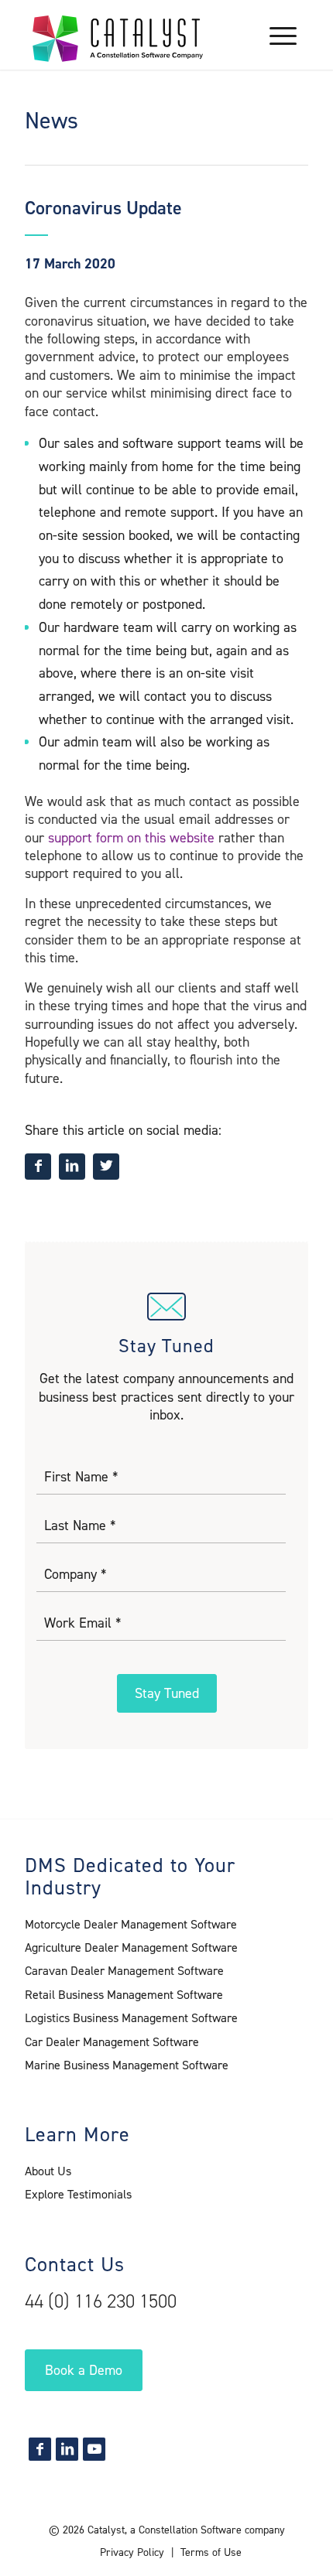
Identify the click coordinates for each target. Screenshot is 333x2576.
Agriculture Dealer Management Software (131, 1947)
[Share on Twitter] (106, 1167)
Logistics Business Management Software (131, 2018)
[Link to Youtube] (94, 2449)
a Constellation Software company (208, 2530)
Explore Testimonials (78, 2194)
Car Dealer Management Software (112, 2042)
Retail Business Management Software (124, 1995)
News (51, 121)
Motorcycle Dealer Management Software (131, 1924)
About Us (48, 2171)
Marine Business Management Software (127, 2065)
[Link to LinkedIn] (67, 2449)
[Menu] (275, 35)
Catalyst (106, 2530)
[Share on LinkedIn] (72, 1167)
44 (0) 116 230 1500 (101, 2301)
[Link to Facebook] (40, 2449)
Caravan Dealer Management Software (124, 1971)
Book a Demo (84, 2370)
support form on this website (131, 838)
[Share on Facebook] (38, 1167)
